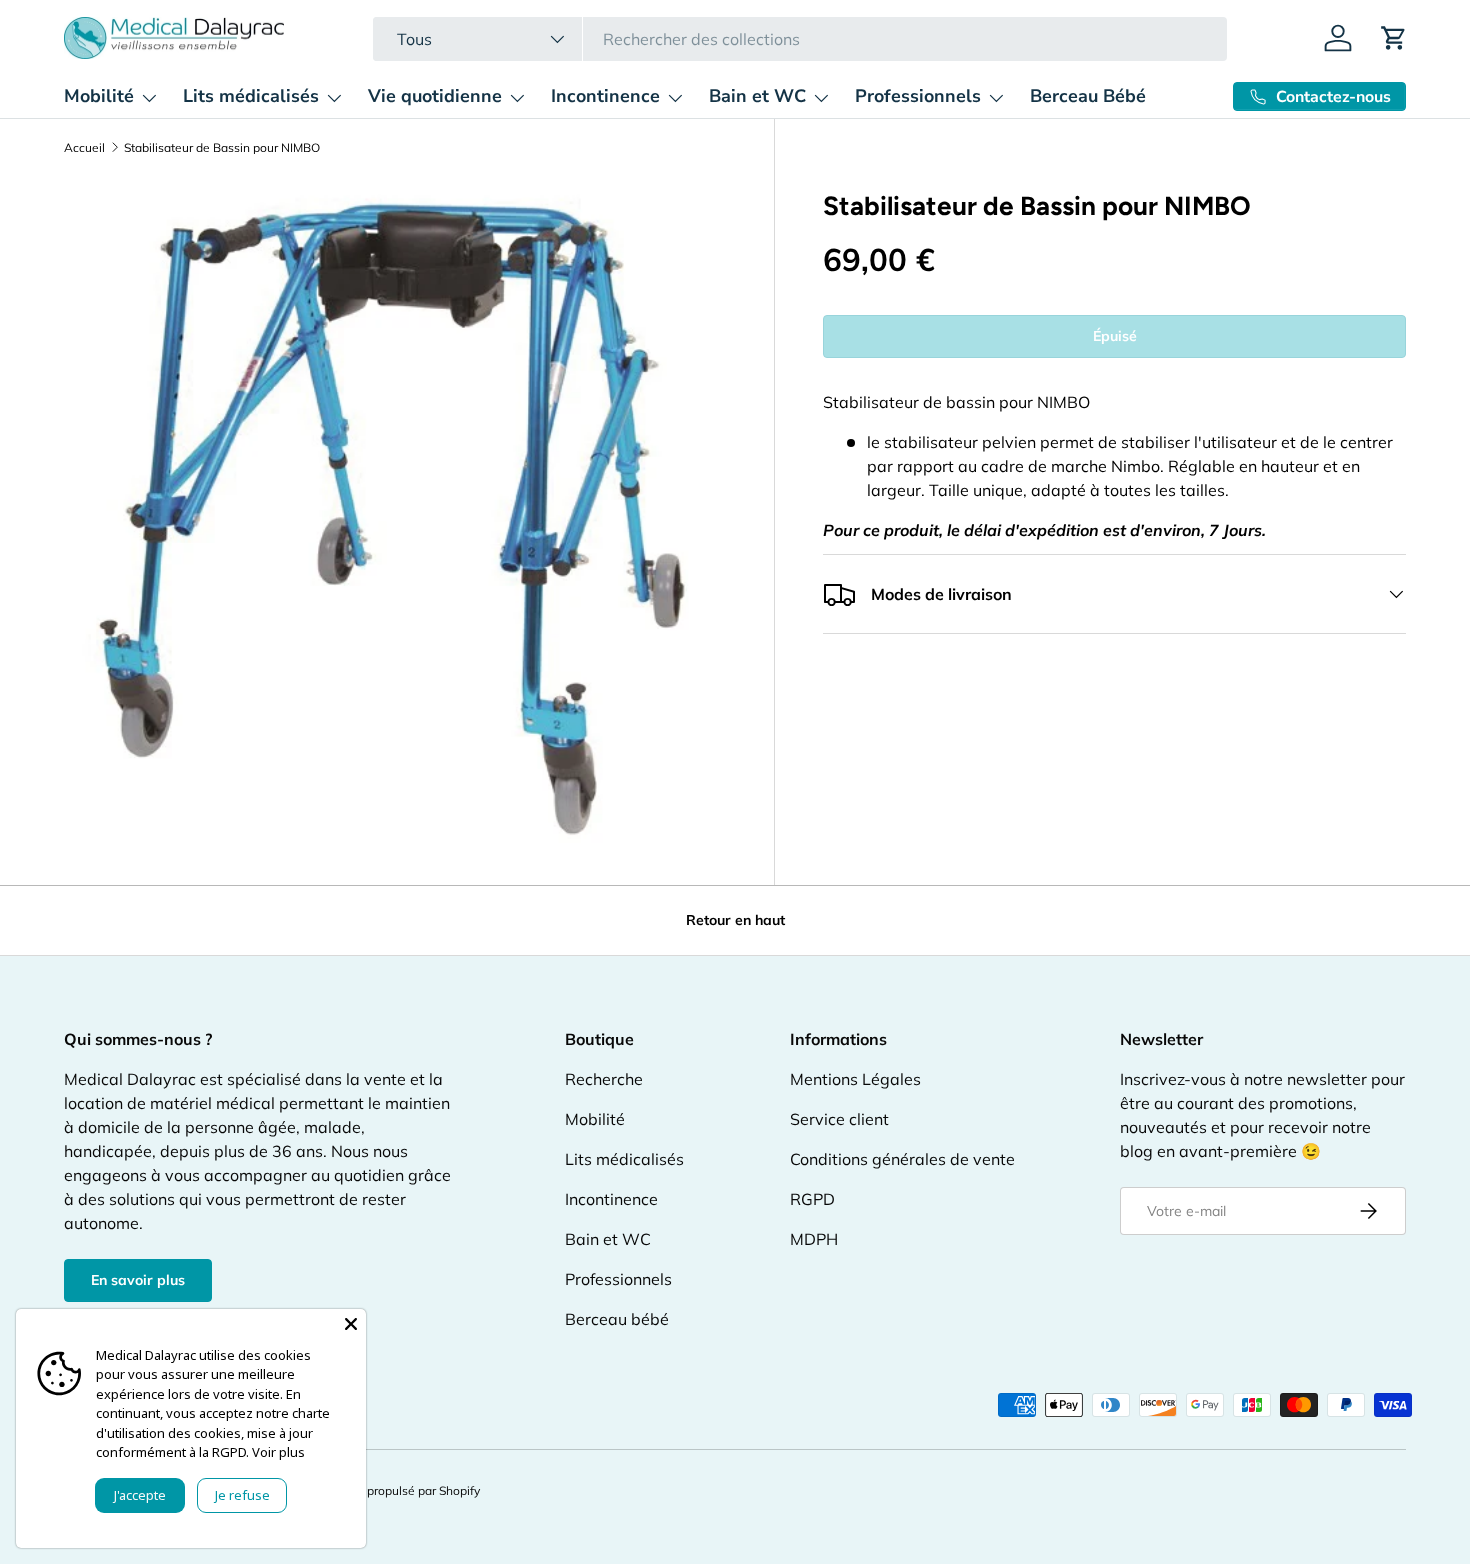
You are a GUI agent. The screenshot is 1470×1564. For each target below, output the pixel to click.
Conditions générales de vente (902, 1159)
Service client (839, 1119)
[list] (395, 511)
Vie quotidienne (435, 96)
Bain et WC (757, 96)
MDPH (814, 1239)
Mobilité (99, 96)
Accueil (84, 148)
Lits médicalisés (251, 96)
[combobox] (799, 39)
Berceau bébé (617, 1319)
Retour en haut (735, 920)
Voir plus (278, 1452)
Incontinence (605, 96)
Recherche (604, 1079)
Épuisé (1115, 336)
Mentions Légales (855, 1079)
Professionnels (918, 96)
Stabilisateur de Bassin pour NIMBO (222, 148)
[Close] (351, 1324)
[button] (1394, 38)
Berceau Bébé (1088, 96)
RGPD (812, 1199)
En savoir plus (138, 1280)
